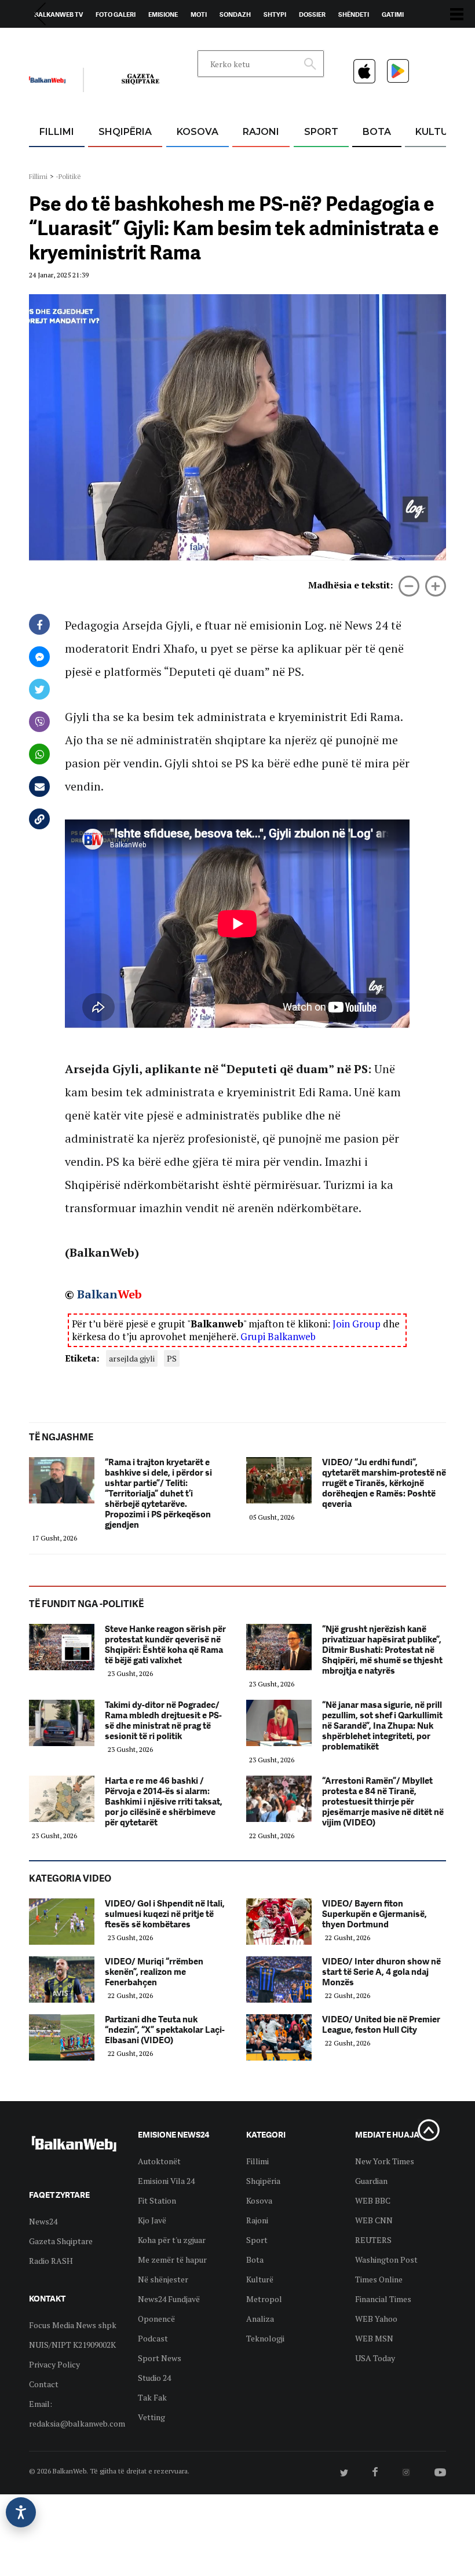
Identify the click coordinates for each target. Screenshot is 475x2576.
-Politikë (68, 176)
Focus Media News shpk (73, 2325)
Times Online (379, 2279)
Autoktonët (159, 2161)
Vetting (151, 2417)
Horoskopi (52, 41)
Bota (377, 132)
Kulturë (438, 132)
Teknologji (265, 2338)
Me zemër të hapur (172, 2260)
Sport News (160, 2358)
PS (172, 1358)
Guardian (371, 2181)
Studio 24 (154, 2378)
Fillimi (57, 132)
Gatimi (393, 14)
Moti (199, 14)
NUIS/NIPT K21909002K (72, 2345)
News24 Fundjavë (169, 2299)
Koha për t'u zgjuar (172, 2240)
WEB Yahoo (376, 2319)
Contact (44, 2384)
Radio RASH (51, 2261)
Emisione (163, 14)
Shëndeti (354, 14)
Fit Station (157, 2200)
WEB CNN (374, 2220)
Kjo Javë (152, 2220)
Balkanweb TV (59, 14)
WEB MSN (374, 2338)
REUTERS (373, 2240)
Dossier (312, 14)
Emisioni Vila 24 (166, 2181)
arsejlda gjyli (132, 1358)
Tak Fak (152, 2397)
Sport (321, 132)
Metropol (264, 2299)
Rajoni (261, 132)
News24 (96, 41)
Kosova (198, 132)
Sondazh (235, 14)
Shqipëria (125, 132)
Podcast (153, 2338)
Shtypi (275, 14)
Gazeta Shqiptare (61, 2241)
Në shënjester (163, 2279)
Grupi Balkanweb (278, 1336)
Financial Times (383, 2299)
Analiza (260, 2319)
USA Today (375, 2358)
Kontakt (137, 41)
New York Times (385, 2161)
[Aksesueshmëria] (21, 2512)
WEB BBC (373, 2200)
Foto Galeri (116, 14)
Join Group (357, 1324)
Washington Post (386, 2260)
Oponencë (156, 2319)
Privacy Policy (54, 2364)
